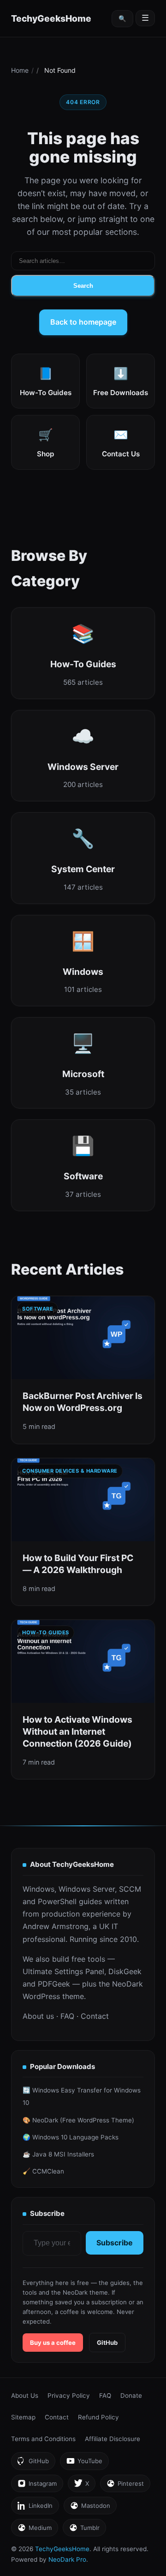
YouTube (84, 2463)
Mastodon (90, 2508)
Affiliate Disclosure (113, 2439)
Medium (34, 2530)
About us (38, 2016)
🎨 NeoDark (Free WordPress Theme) (78, 2120)
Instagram (37, 2486)
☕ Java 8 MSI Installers (58, 2154)
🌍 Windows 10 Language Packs (71, 2137)
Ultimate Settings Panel (63, 1971)
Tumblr (84, 2530)
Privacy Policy (69, 2395)
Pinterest (125, 2486)
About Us (25, 2395)
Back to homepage (83, 322)
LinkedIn (35, 2508)
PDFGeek (54, 1984)
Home (20, 70)
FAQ (67, 2016)
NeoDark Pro (67, 2559)
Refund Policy (98, 2417)
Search (83, 286)
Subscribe (115, 2243)
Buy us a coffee (53, 2343)
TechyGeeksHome (51, 18)
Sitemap (23, 2417)
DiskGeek (125, 1971)
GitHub (107, 2343)
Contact (95, 2016)
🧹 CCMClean (43, 2171)
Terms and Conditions (43, 2439)
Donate (131, 2395)
